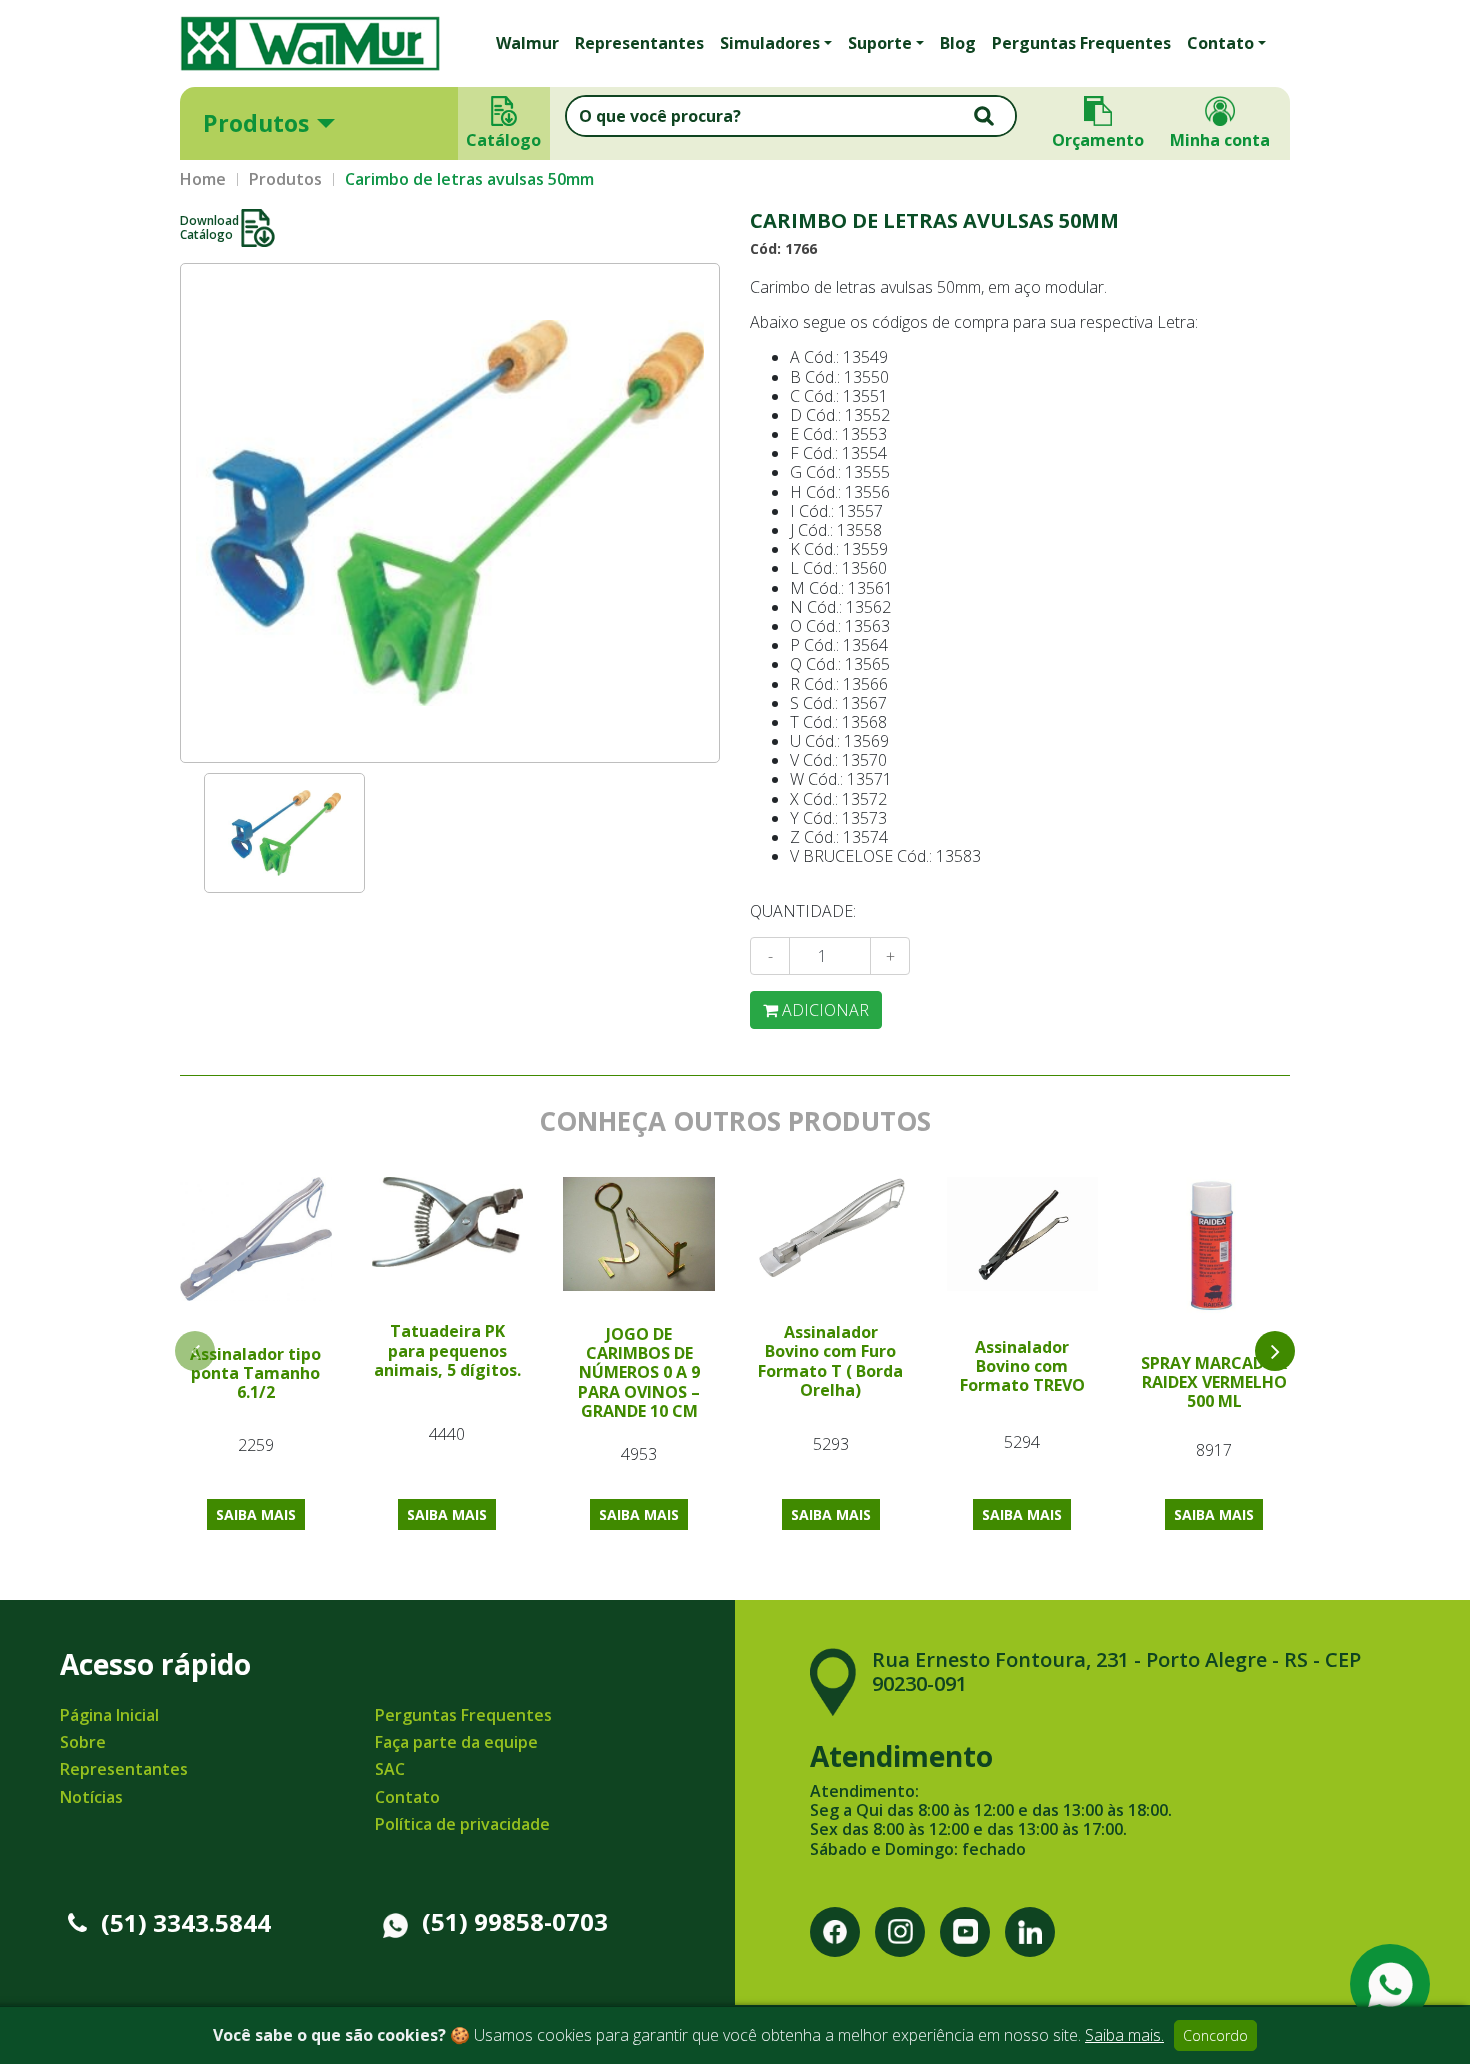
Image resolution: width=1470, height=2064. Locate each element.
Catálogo (504, 140)
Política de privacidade (462, 1824)
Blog (958, 43)
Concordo (1215, 2035)
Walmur (527, 43)
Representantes (639, 43)
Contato (407, 1797)
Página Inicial (109, 1715)
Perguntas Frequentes (1081, 43)
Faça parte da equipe (456, 1742)
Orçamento (1098, 140)
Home (203, 179)
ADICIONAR (823, 1010)
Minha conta (1220, 140)
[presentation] (1275, 1351)
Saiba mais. (1124, 2035)
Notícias (91, 1797)
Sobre (83, 1742)
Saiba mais (256, 1514)
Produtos (256, 123)
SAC (390, 1769)
